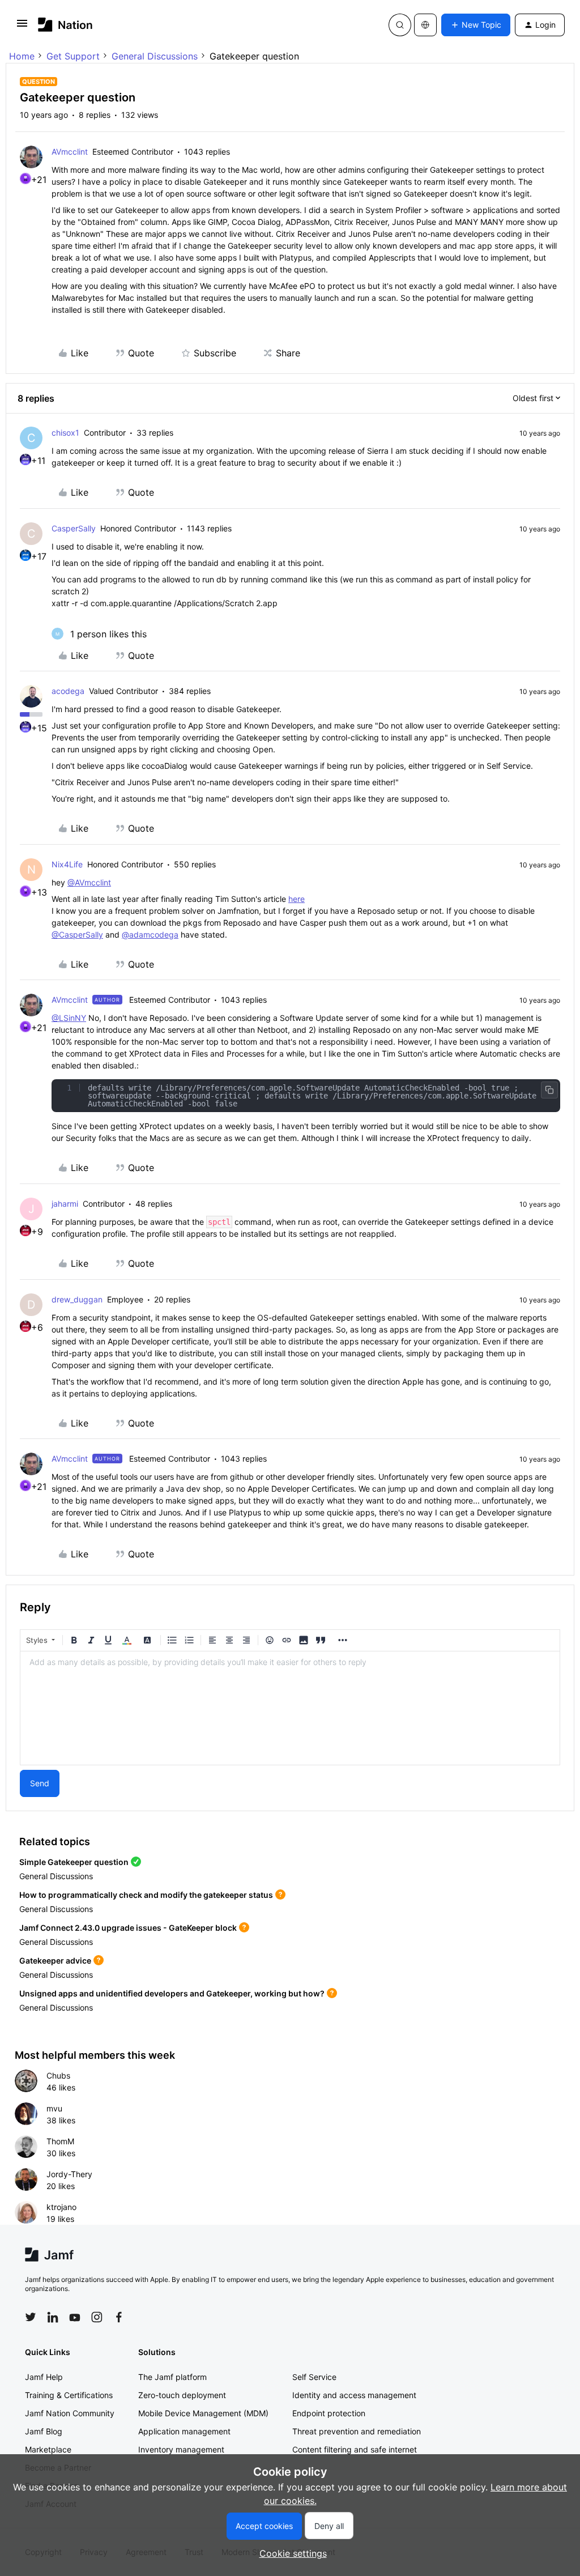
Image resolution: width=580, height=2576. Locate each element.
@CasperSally (77, 934)
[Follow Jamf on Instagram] (97, 2317)
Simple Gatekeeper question (74, 1862)
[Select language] (425, 25)
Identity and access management (354, 2395)
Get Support (73, 56)
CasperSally (74, 528)
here (297, 899)
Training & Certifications (69, 2395)
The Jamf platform (172, 2377)
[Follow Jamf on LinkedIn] (53, 2317)
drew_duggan (77, 1299)
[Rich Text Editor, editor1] (290, 1708)
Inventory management (181, 2449)
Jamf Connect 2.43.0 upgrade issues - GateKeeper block (128, 1928)
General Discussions (155, 56)
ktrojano (61, 2207)
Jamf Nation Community (70, 2413)
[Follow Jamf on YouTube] (75, 2317)
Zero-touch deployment (182, 2395)
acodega (68, 691)
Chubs (58, 2075)
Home (22, 56)
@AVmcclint (89, 882)
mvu (54, 2108)
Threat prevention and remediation (357, 2431)
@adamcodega (150, 934)
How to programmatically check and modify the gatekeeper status (146, 1895)
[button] (22, 27)
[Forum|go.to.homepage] (65, 25)
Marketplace (48, 2449)
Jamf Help (44, 2377)
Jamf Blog (44, 2431)
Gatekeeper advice (55, 1960)
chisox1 (65, 433)
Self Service (314, 2377)
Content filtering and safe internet (355, 2449)
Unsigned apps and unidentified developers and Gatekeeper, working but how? (172, 1993)
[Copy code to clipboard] (549, 1090)
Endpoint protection (329, 2413)
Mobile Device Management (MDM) (203, 2413)
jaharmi (65, 1204)
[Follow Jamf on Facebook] (119, 2317)
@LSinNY (69, 1018)
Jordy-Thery (69, 2174)
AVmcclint (70, 152)
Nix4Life (67, 864)
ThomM (60, 2141)
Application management (184, 2431)
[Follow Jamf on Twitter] (31, 2317)
